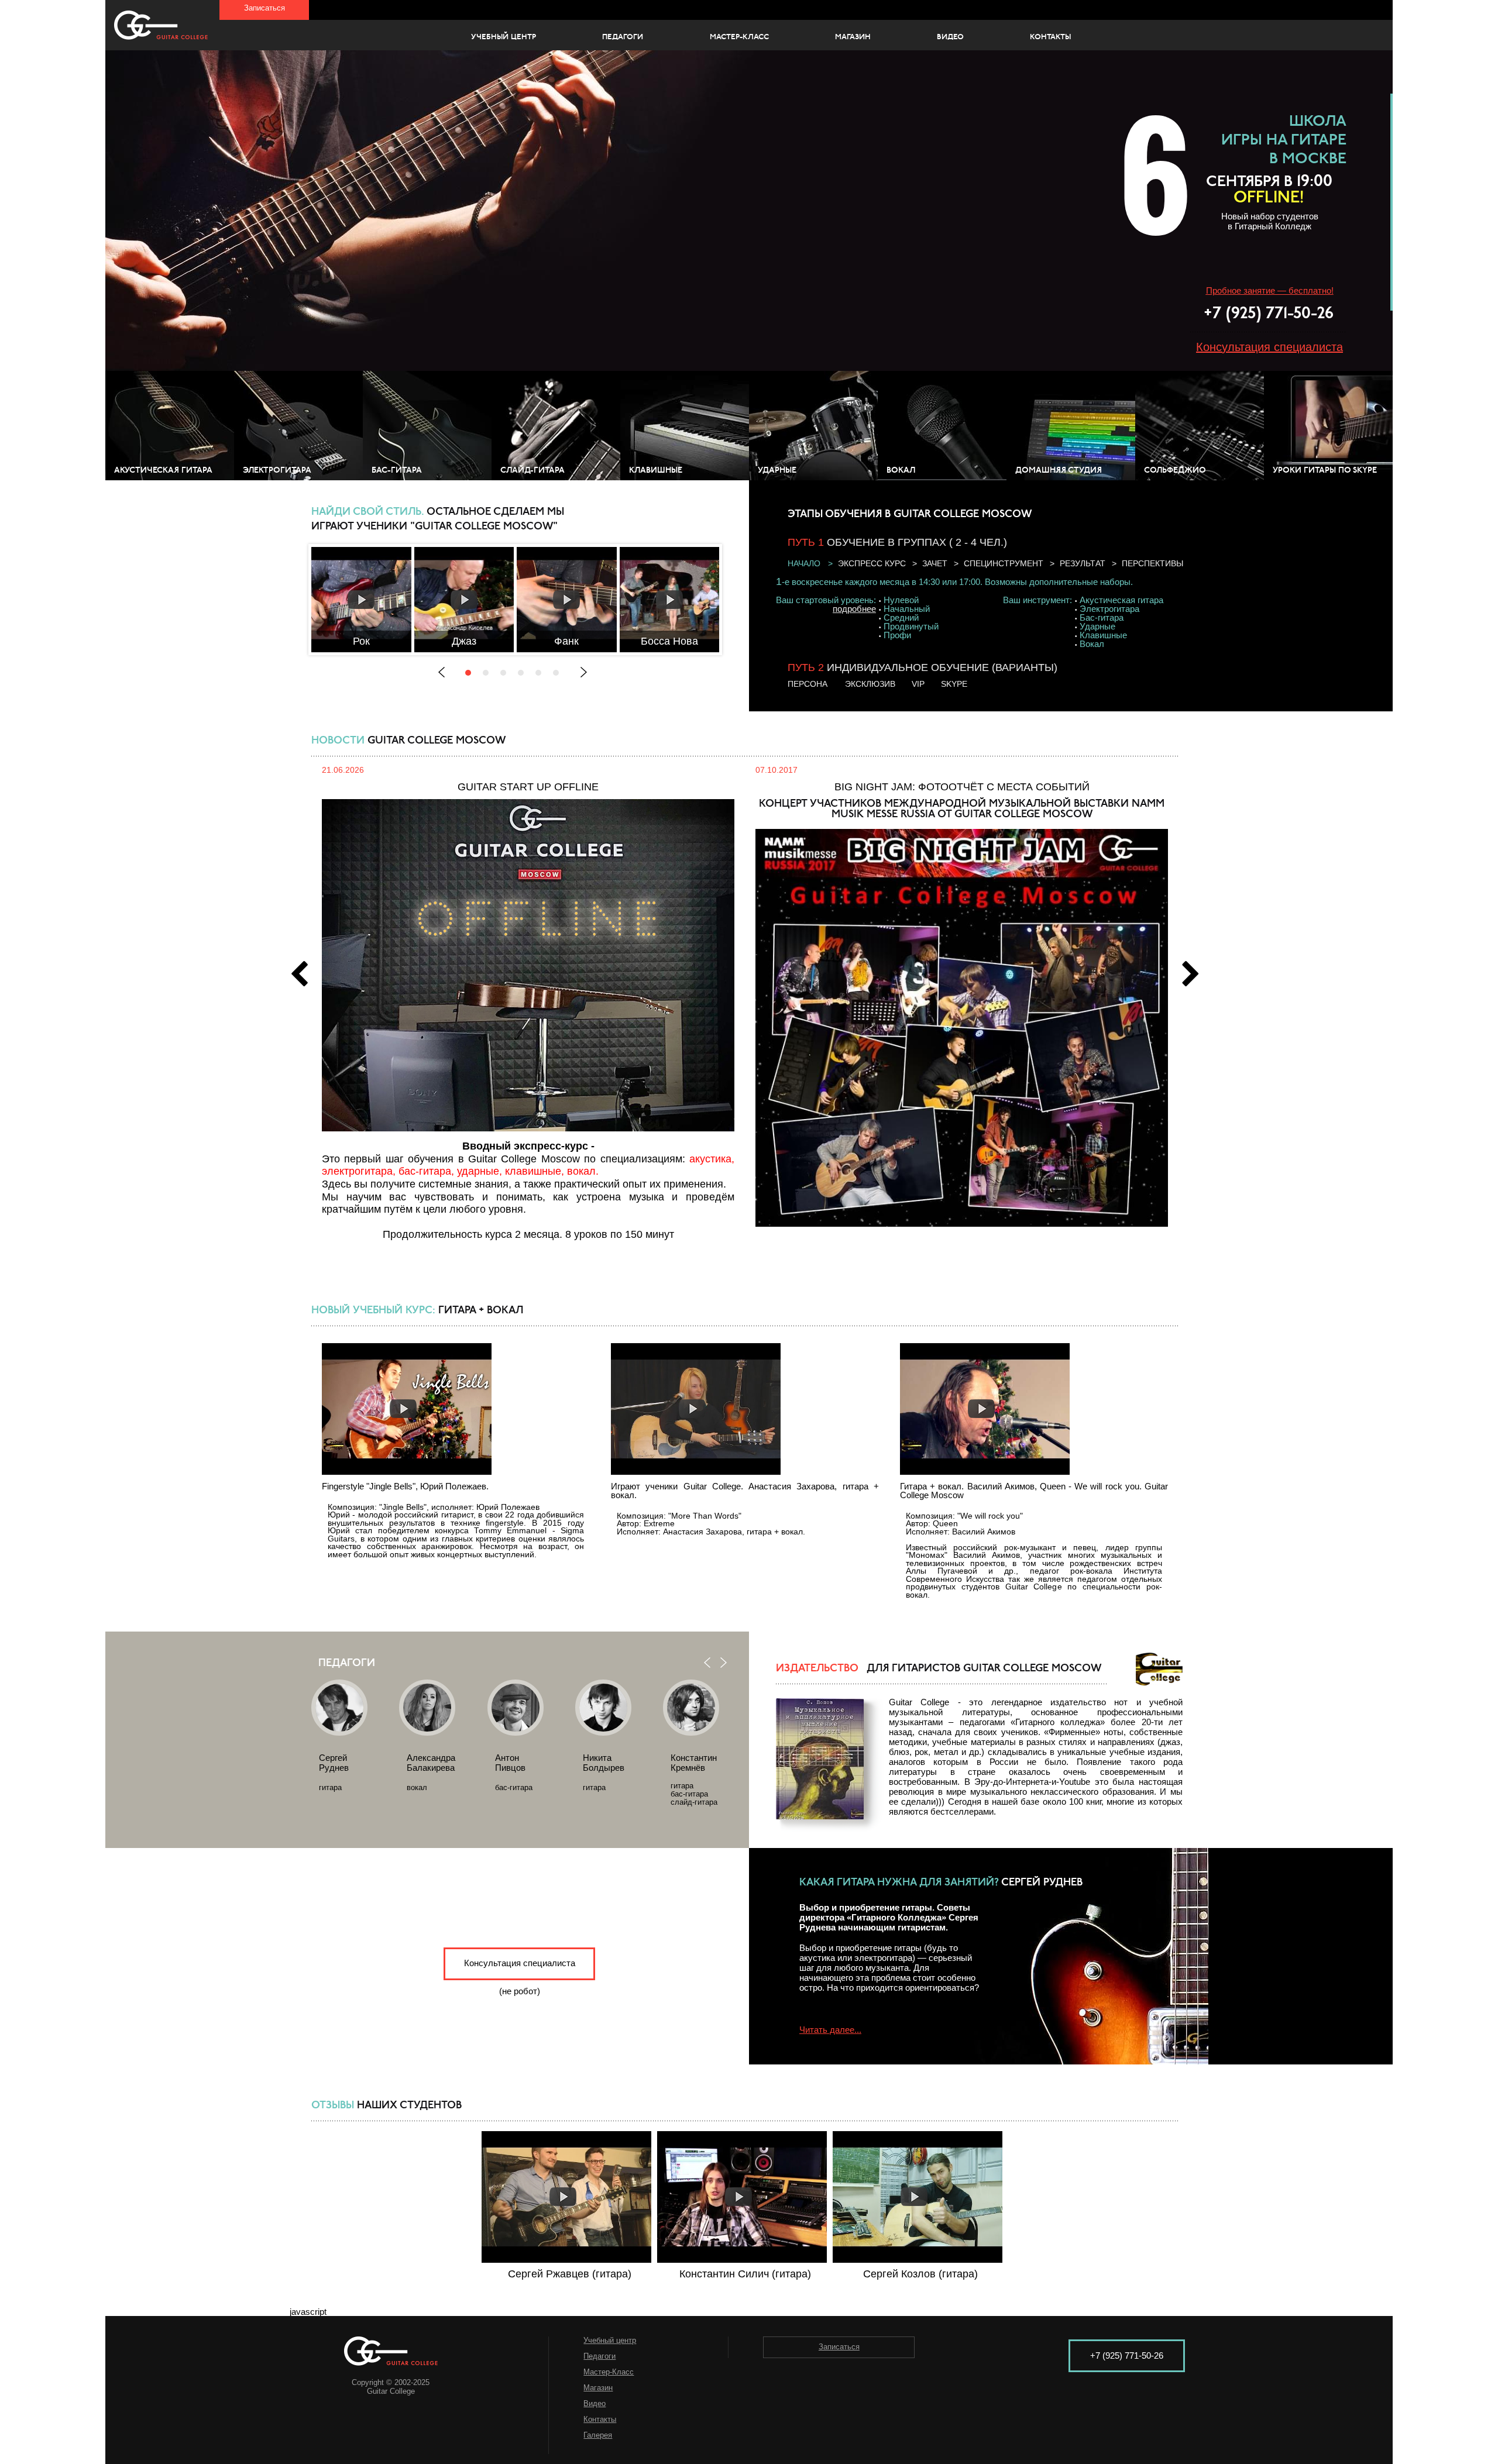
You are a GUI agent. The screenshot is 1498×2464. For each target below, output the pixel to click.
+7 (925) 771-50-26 (1269, 314)
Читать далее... (830, 2030)
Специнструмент (1004, 563)
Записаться (264, 8)
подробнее (854, 609)
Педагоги (623, 37)
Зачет (935, 563)
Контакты (1050, 37)
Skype (954, 684)
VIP (918, 684)
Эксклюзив (870, 684)
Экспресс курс (872, 563)
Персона (808, 684)
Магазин (853, 37)
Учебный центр (504, 37)
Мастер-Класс (739, 37)
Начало (804, 563)
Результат (1083, 563)
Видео (950, 37)
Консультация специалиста (1269, 347)
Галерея (598, 2435)
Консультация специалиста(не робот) (520, 1969)
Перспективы (1152, 563)
